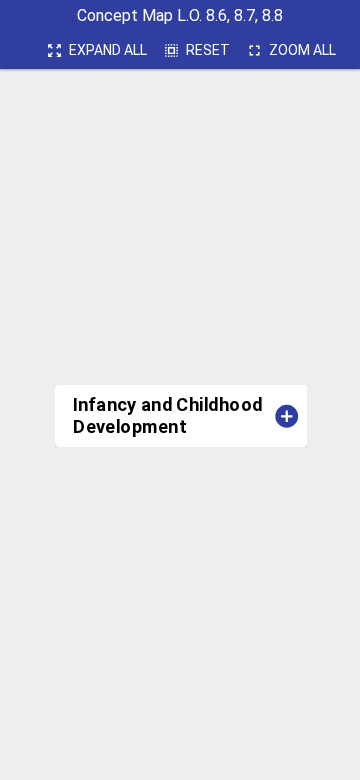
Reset (196, 50)
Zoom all (291, 50)
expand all (96, 50)
